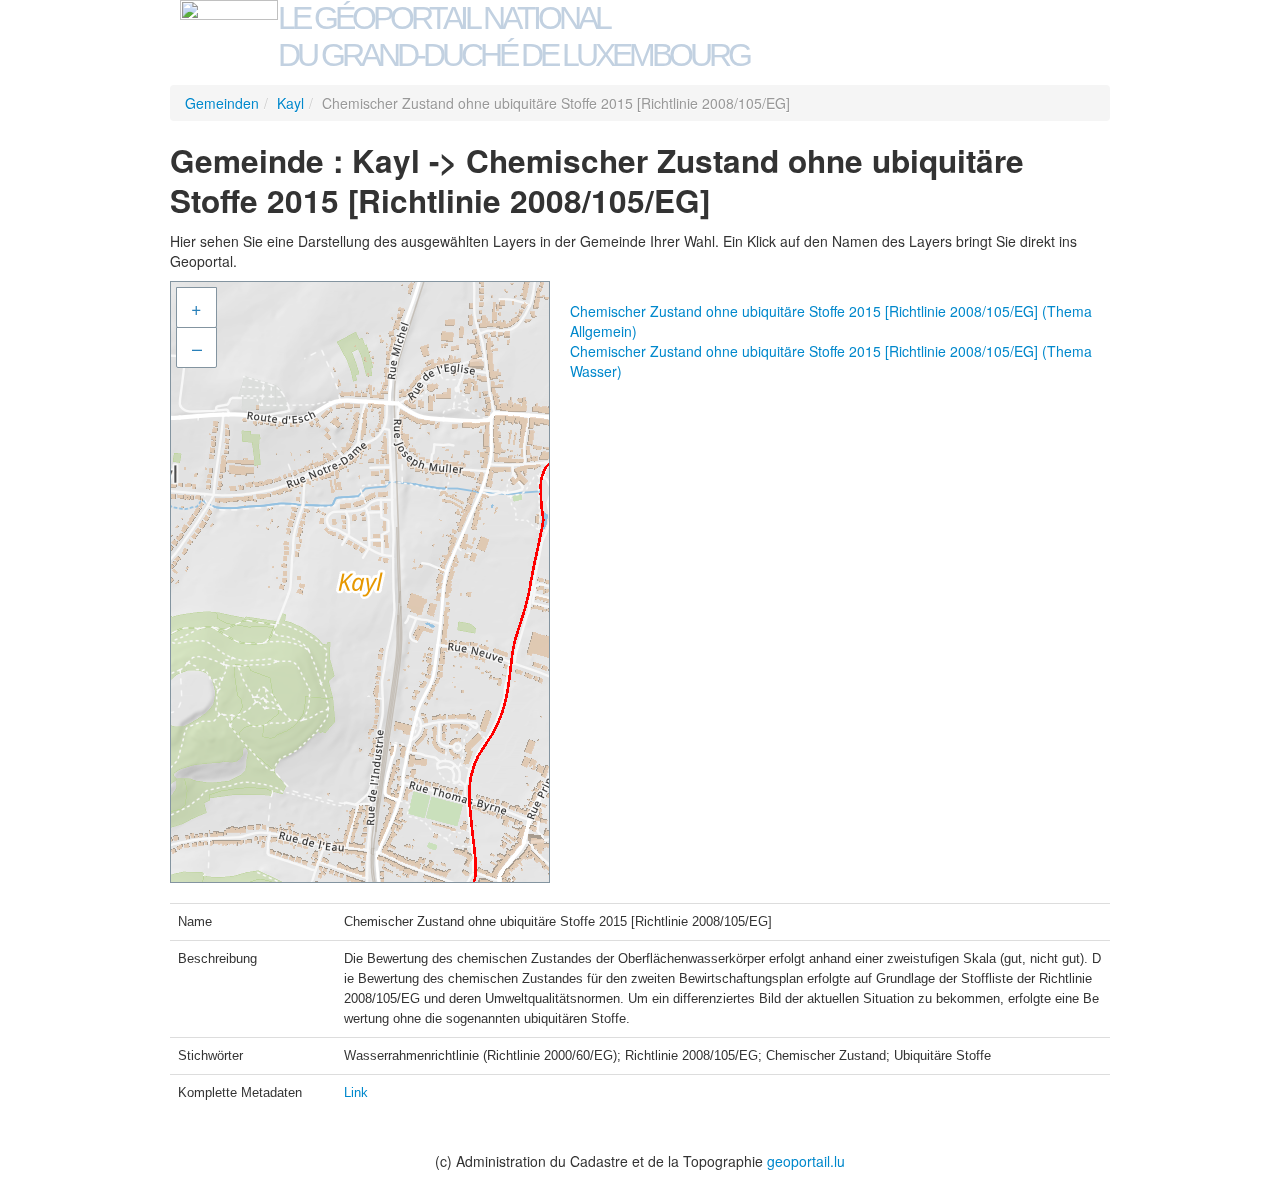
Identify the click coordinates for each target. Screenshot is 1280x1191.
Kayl (290, 103)
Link (356, 1092)
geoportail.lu (806, 1161)
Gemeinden (222, 103)
